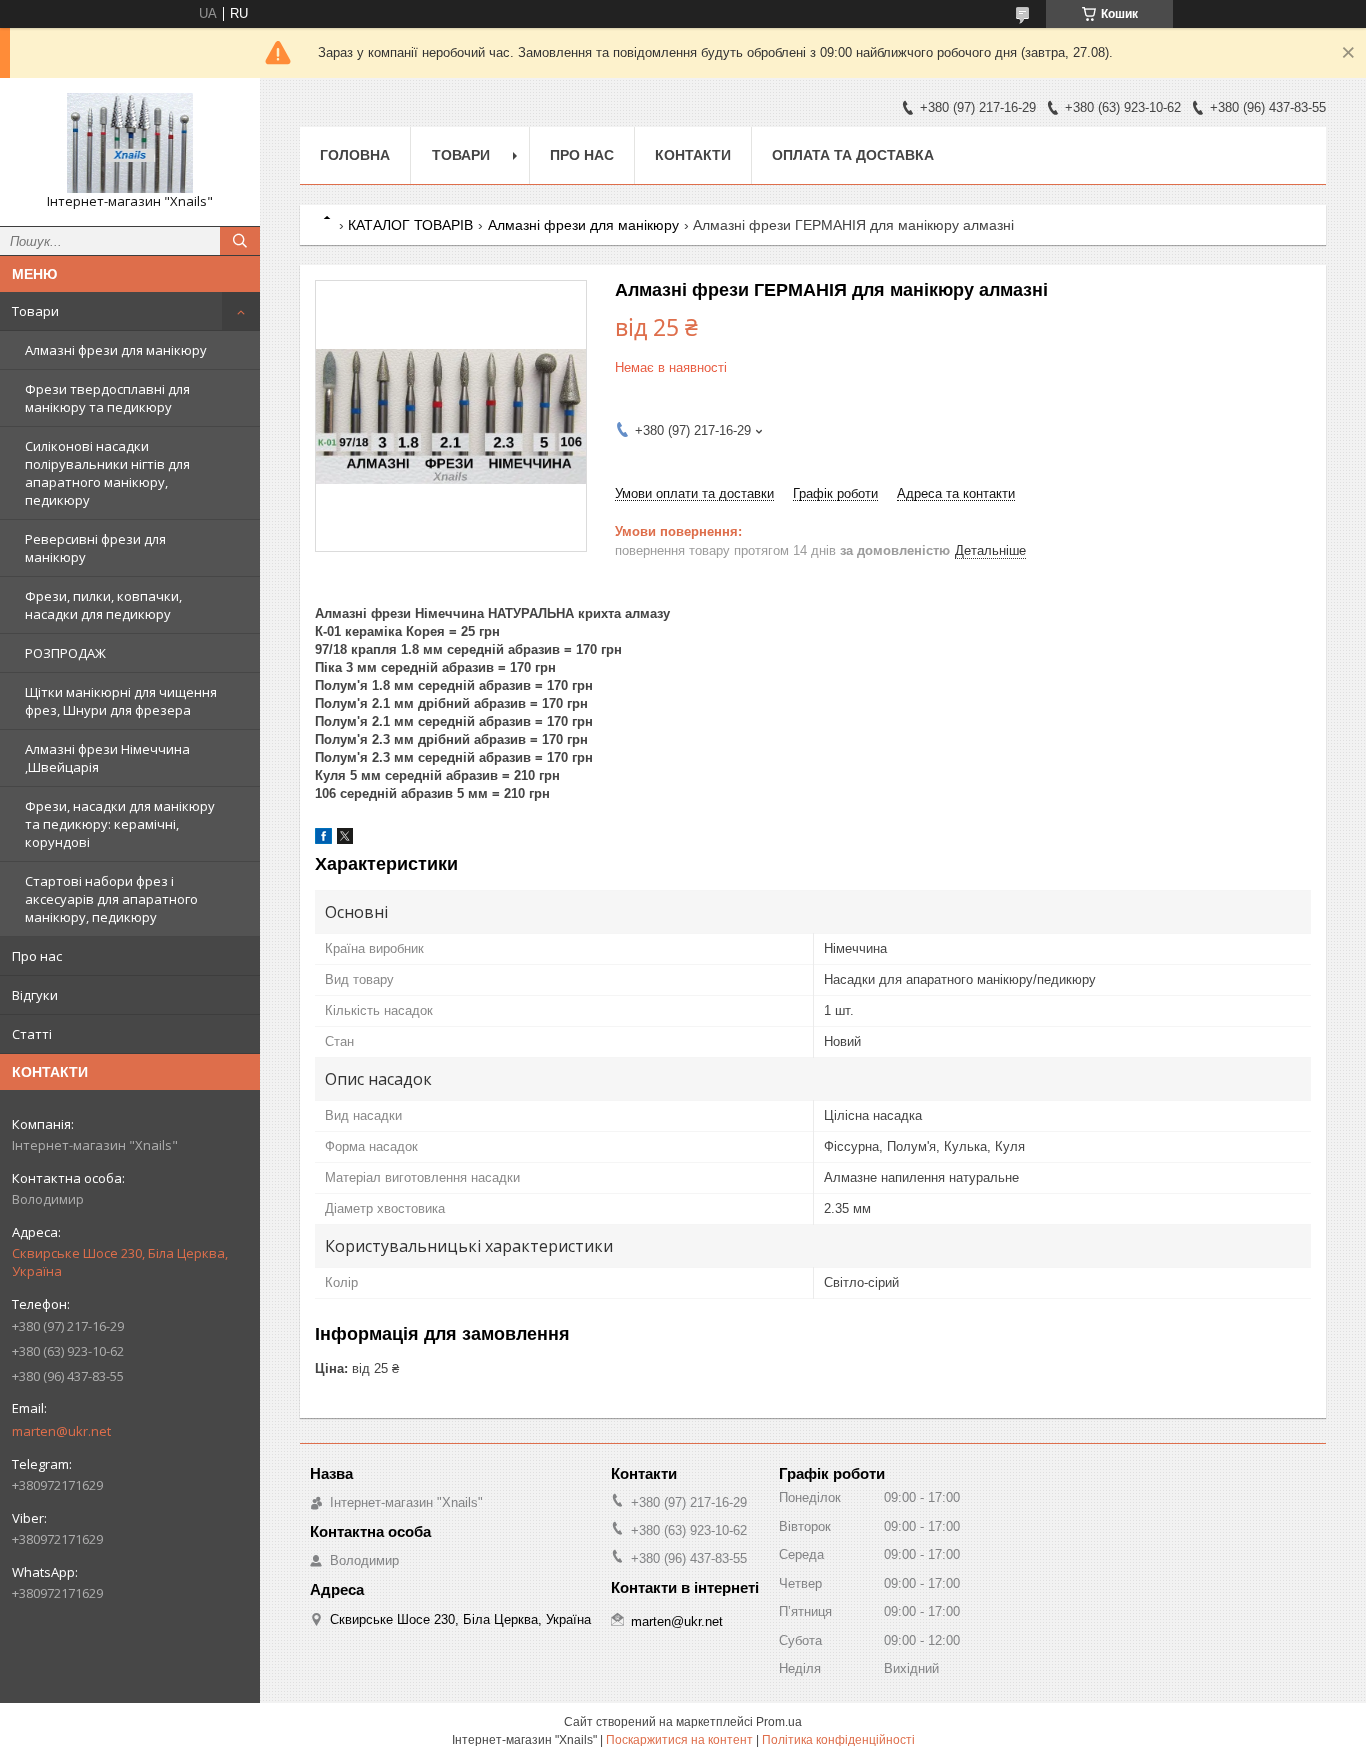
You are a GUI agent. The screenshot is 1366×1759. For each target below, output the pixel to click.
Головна (355, 155)
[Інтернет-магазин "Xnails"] (130, 143)
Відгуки (35, 995)
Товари (35, 311)
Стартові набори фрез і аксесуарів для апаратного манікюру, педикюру (111, 899)
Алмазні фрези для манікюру (116, 350)
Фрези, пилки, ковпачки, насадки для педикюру (103, 605)
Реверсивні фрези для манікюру (95, 548)
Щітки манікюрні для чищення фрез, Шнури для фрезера (121, 701)
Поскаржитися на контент (679, 1740)
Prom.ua (779, 1722)
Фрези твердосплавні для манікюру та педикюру (107, 398)
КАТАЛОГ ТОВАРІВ (410, 225)
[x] (345, 839)
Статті (32, 1034)
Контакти (693, 155)
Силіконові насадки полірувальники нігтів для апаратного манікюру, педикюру (107, 473)
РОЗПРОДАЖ (65, 653)
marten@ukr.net (61, 1431)
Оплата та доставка (853, 155)
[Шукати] (240, 241)
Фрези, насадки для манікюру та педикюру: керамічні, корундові (120, 824)
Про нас (37, 956)
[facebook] (323, 839)
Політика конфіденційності (838, 1740)
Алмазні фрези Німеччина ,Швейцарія (107, 758)
